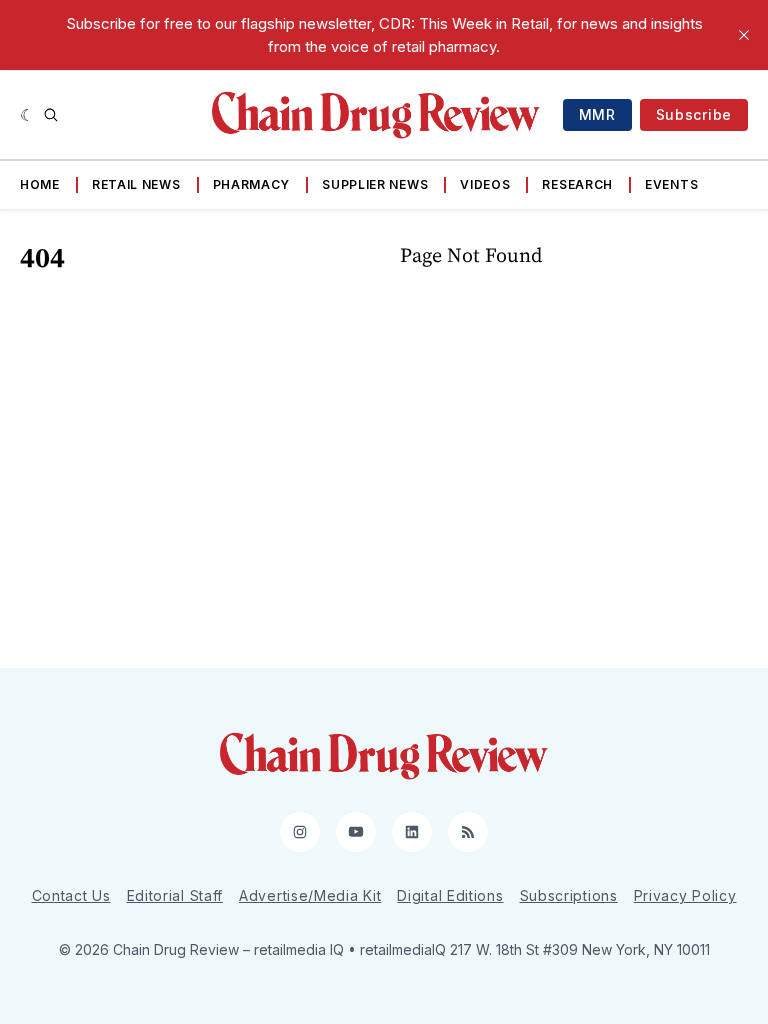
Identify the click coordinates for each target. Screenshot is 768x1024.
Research (577, 184)
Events (671, 184)
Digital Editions (450, 895)
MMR (597, 114)
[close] (744, 35)
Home (40, 184)
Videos (485, 184)
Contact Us (71, 895)
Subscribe (694, 114)
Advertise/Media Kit (310, 895)
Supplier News (375, 184)
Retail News (136, 184)
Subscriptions (569, 895)
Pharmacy (252, 184)
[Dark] (27, 115)
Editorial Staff (175, 895)
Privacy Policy (685, 895)
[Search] (51, 115)
